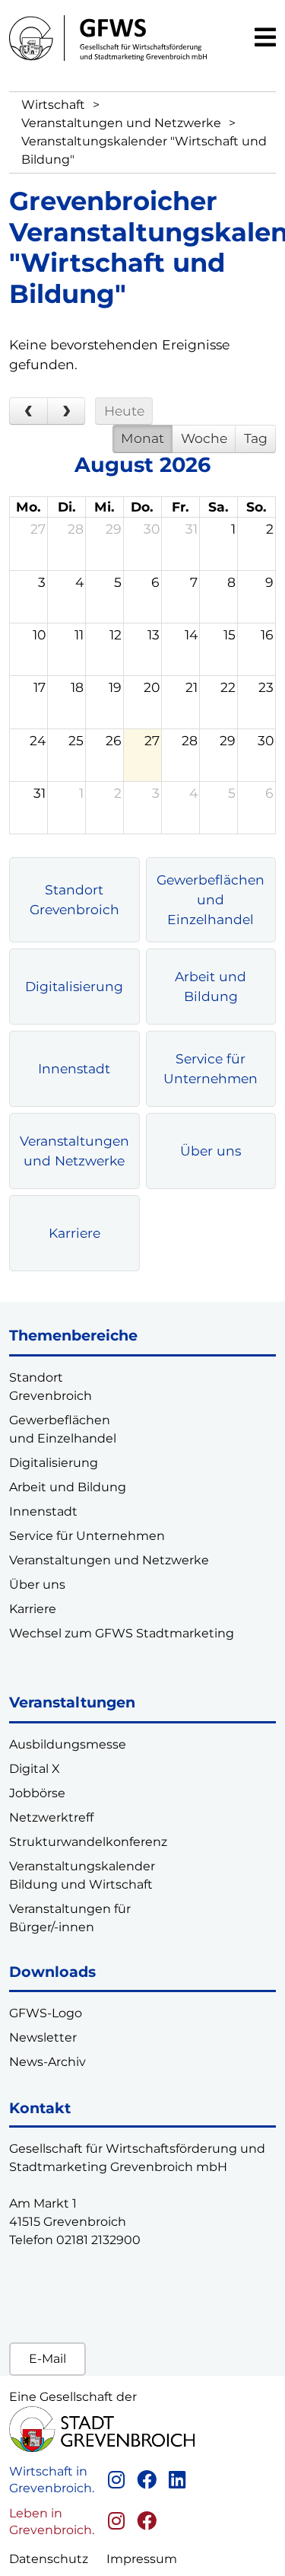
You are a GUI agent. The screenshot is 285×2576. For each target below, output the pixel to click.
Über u (30, 1584)
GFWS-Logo (46, 2013)
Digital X (35, 1769)
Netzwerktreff (51, 1817)
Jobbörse (37, 1793)
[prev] (28, 411)
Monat (142, 438)
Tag (256, 438)
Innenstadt (74, 1068)
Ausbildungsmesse (68, 1744)
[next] (66, 411)
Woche (204, 438)
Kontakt (40, 2108)
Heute (124, 411)
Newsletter (43, 2037)
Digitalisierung (74, 986)
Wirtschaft (53, 105)
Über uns (211, 1151)
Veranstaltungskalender (82, 1866)
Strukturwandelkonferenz (88, 1842)
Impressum (142, 2559)
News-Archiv (47, 2062)
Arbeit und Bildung (211, 986)
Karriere (74, 1233)
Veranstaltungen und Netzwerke (121, 123)
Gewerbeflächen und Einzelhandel (211, 899)
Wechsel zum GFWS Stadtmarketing (122, 1633)
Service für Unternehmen (211, 1068)
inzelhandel (81, 1438)
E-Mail (47, 2359)
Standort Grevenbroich (74, 899)
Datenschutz (49, 2559)
